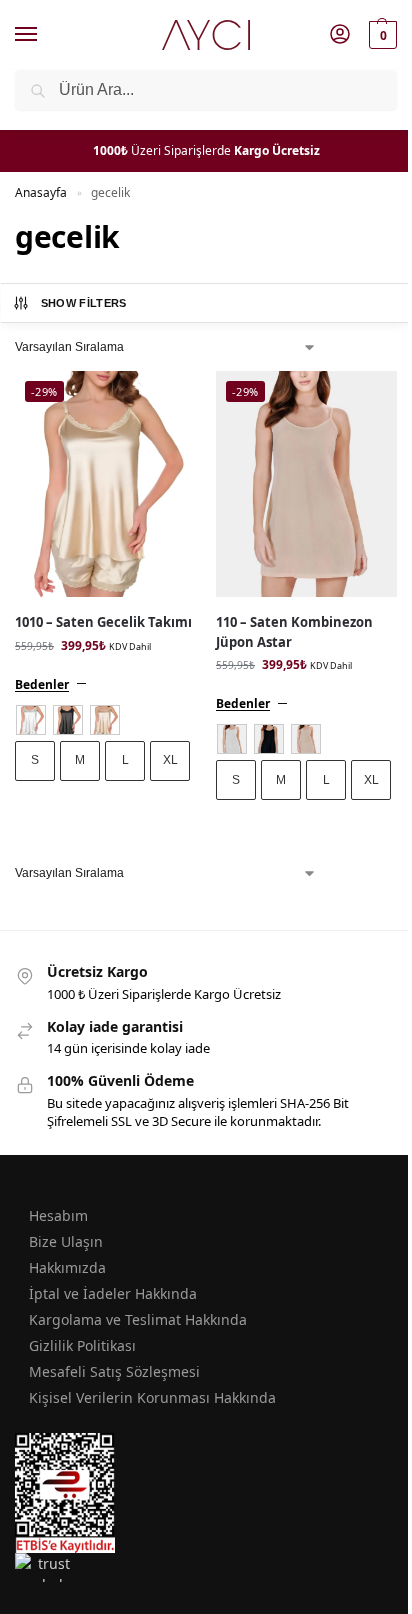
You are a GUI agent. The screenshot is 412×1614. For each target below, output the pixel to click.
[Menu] (45, 35)
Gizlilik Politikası (82, 1345)
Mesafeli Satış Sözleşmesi (114, 1371)
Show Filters (84, 303)
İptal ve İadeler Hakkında (113, 1293)
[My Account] (340, 35)
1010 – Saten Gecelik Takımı (103, 622)
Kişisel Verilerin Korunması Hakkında (152, 1397)
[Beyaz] (31, 720)
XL (170, 760)
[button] (380, 35)
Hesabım (58, 1215)
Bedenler (42, 684)
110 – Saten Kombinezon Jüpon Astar (294, 632)
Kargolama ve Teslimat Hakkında (138, 1319)
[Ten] (105, 720)
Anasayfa (41, 192)
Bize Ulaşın (66, 1241)
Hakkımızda (67, 1267)
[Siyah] (68, 720)
